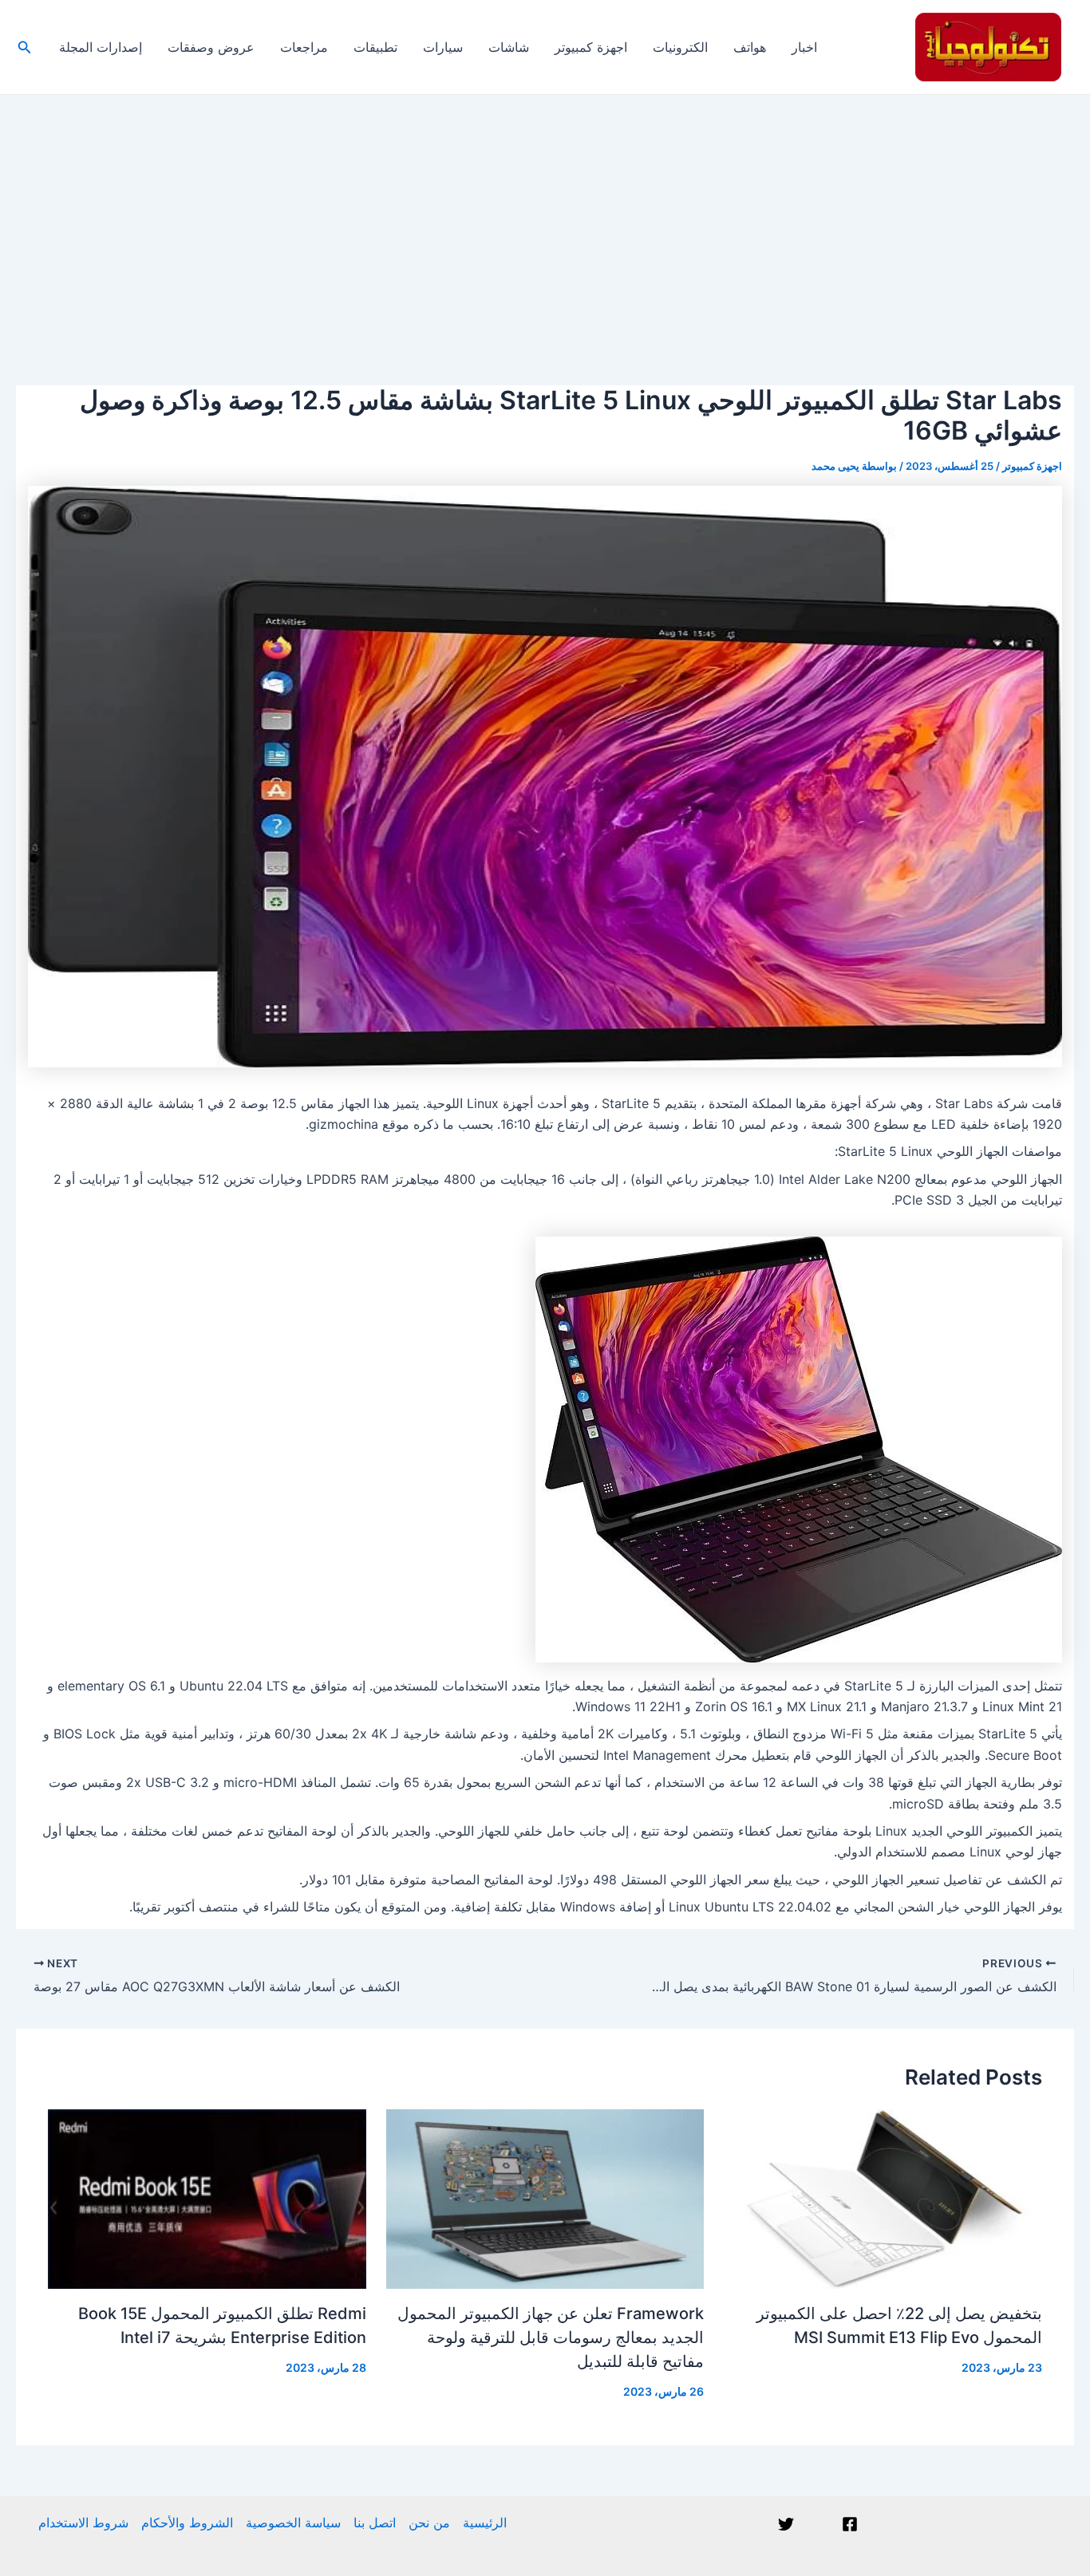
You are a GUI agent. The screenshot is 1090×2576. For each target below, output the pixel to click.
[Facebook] (850, 2524)
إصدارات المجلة (101, 47)
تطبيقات (375, 47)
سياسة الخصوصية (293, 2523)
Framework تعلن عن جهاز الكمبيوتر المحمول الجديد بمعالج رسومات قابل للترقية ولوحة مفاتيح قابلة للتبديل (551, 2337)
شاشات (509, 47)
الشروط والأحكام (187, 2523)
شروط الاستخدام (83, 2523)
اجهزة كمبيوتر (591, 47)
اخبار (804, 47)
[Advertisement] (545, 215)
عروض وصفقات (211, 47)
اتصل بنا (375, 2523)
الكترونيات (680, 47)
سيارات (443, 47)
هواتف (750, 47)
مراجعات (304, 47)
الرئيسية (485, 2523)
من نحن (429, 2523)
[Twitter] (786, 2524)
